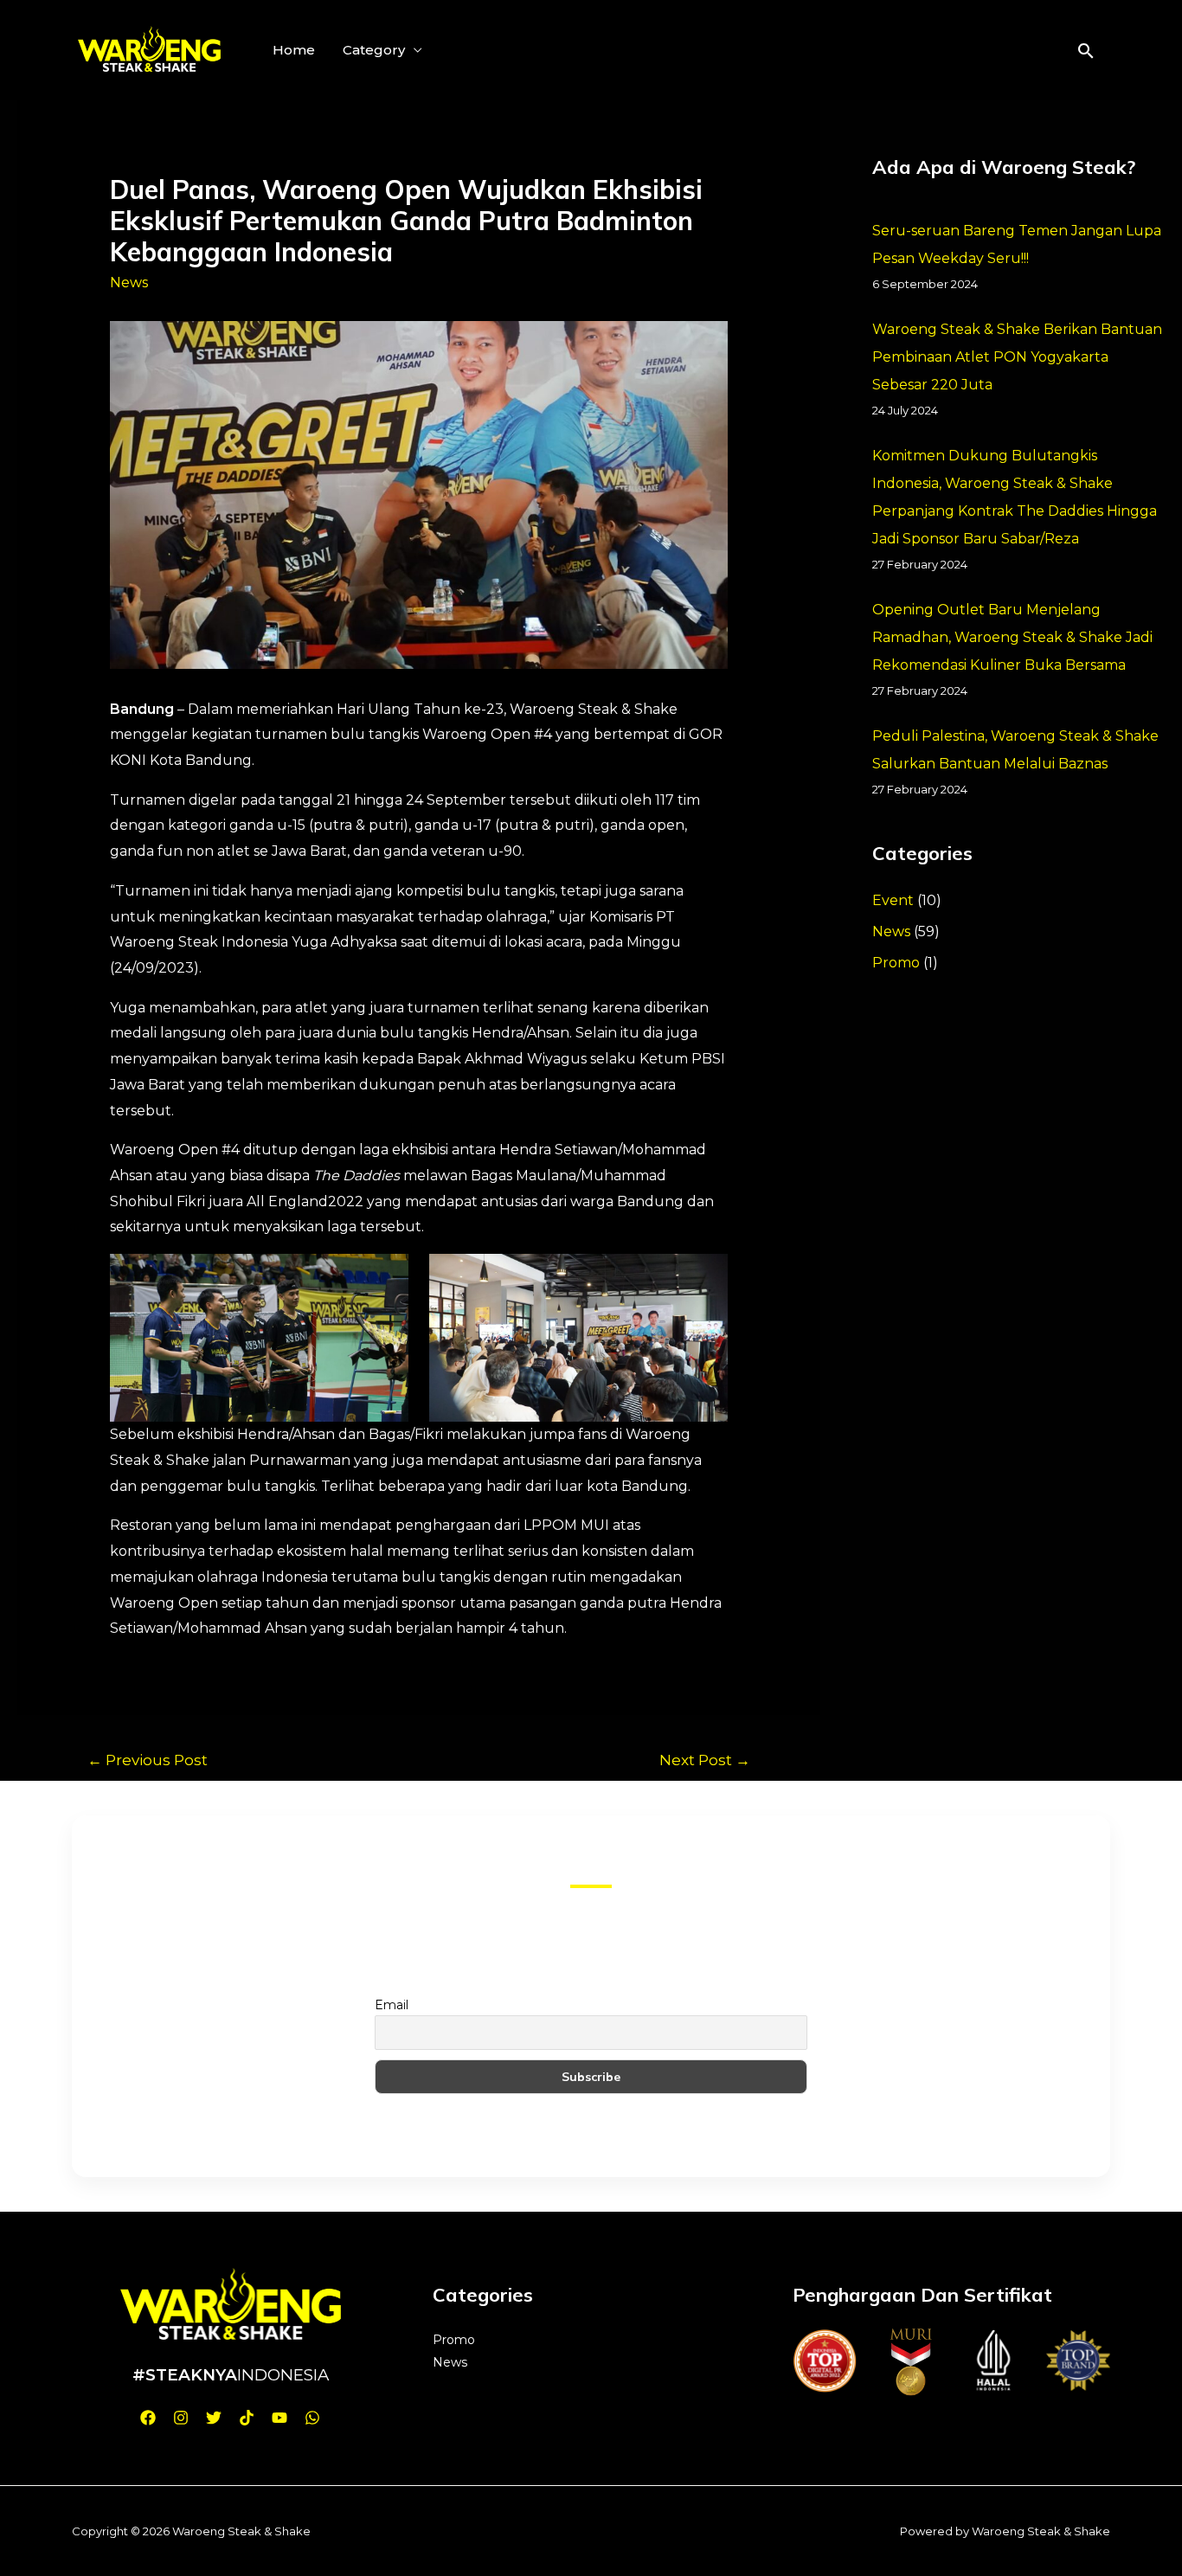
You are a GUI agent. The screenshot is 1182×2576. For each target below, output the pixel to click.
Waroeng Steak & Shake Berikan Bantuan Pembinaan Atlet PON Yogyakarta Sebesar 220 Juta (1017, 357)
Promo (896, 963)
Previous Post (148, 1760)
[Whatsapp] (312, 2418)
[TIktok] (247, 2418)
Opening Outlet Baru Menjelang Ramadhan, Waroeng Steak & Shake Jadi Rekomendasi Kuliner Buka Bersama (1012, 637)
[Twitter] (214, 2418)
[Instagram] (181, 2418)
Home (294, 50)
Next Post (705, 1760)
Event (893, 900)
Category (374, 50)
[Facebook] (148, 2418)
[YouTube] (279, 2418)
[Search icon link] (1086, 51)
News (129, 283)
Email (392, 2005)
